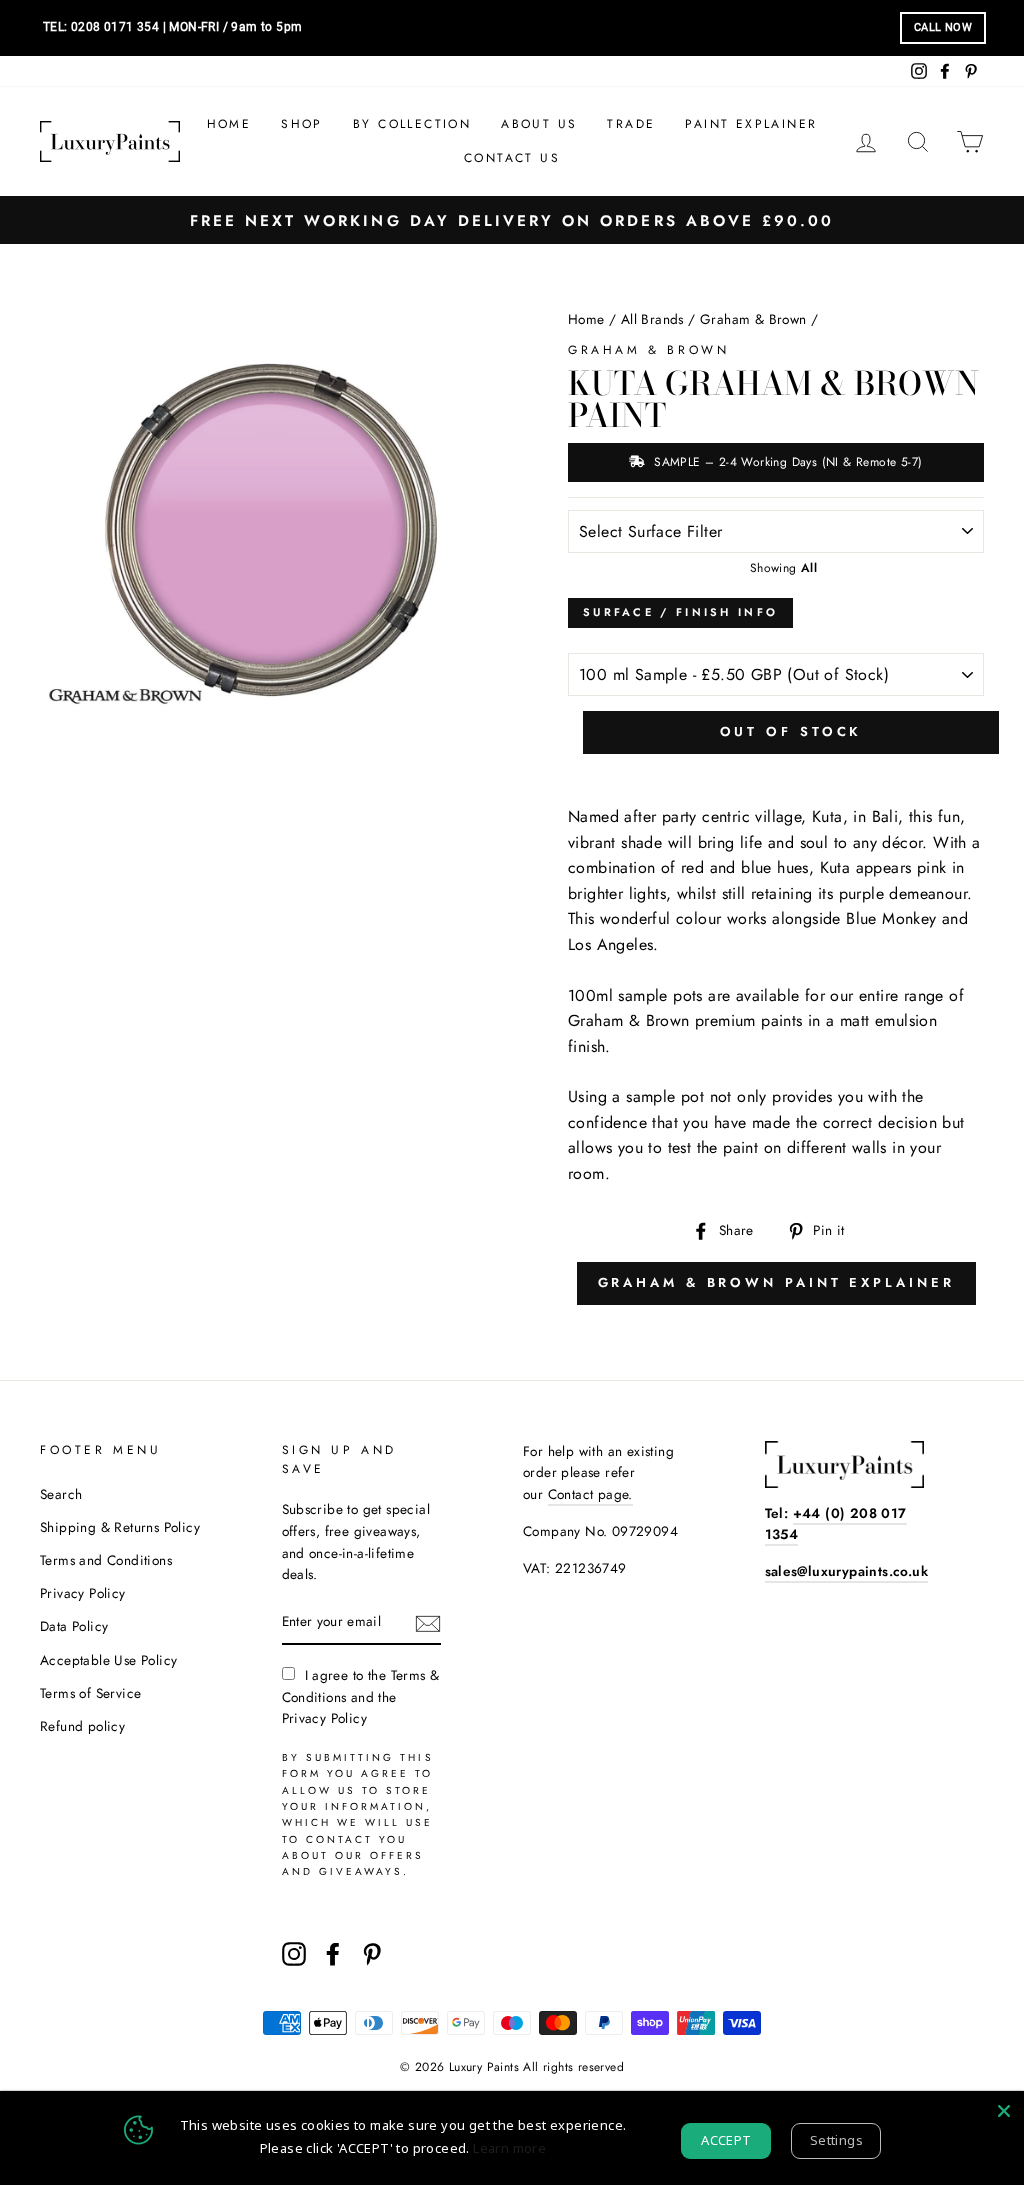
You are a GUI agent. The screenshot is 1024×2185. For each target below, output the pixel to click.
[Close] (1004, 2111)
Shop (302, 124)
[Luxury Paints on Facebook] (333, 1954)
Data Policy (74, 1626)
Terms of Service (90, 1693)
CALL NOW (943, 27)
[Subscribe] (428, 1623)
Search (61, 1494)
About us (539, 124)
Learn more (509, 2148)
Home (229, 124)
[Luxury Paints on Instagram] (294, 1954)
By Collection (412, 124)
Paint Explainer (751, 124)
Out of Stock (791, 731)
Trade (631, 124)
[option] (512, 220)
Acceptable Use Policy (108, 1660)
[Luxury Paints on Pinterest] (372, 1954)
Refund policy (82, 1726)
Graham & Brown (753, 319)
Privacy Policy (83, 1593)
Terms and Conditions (106, 1560)
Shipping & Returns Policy (120, 1527)
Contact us (512, 158)
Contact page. (590, 1494)
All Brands (652, 319)
